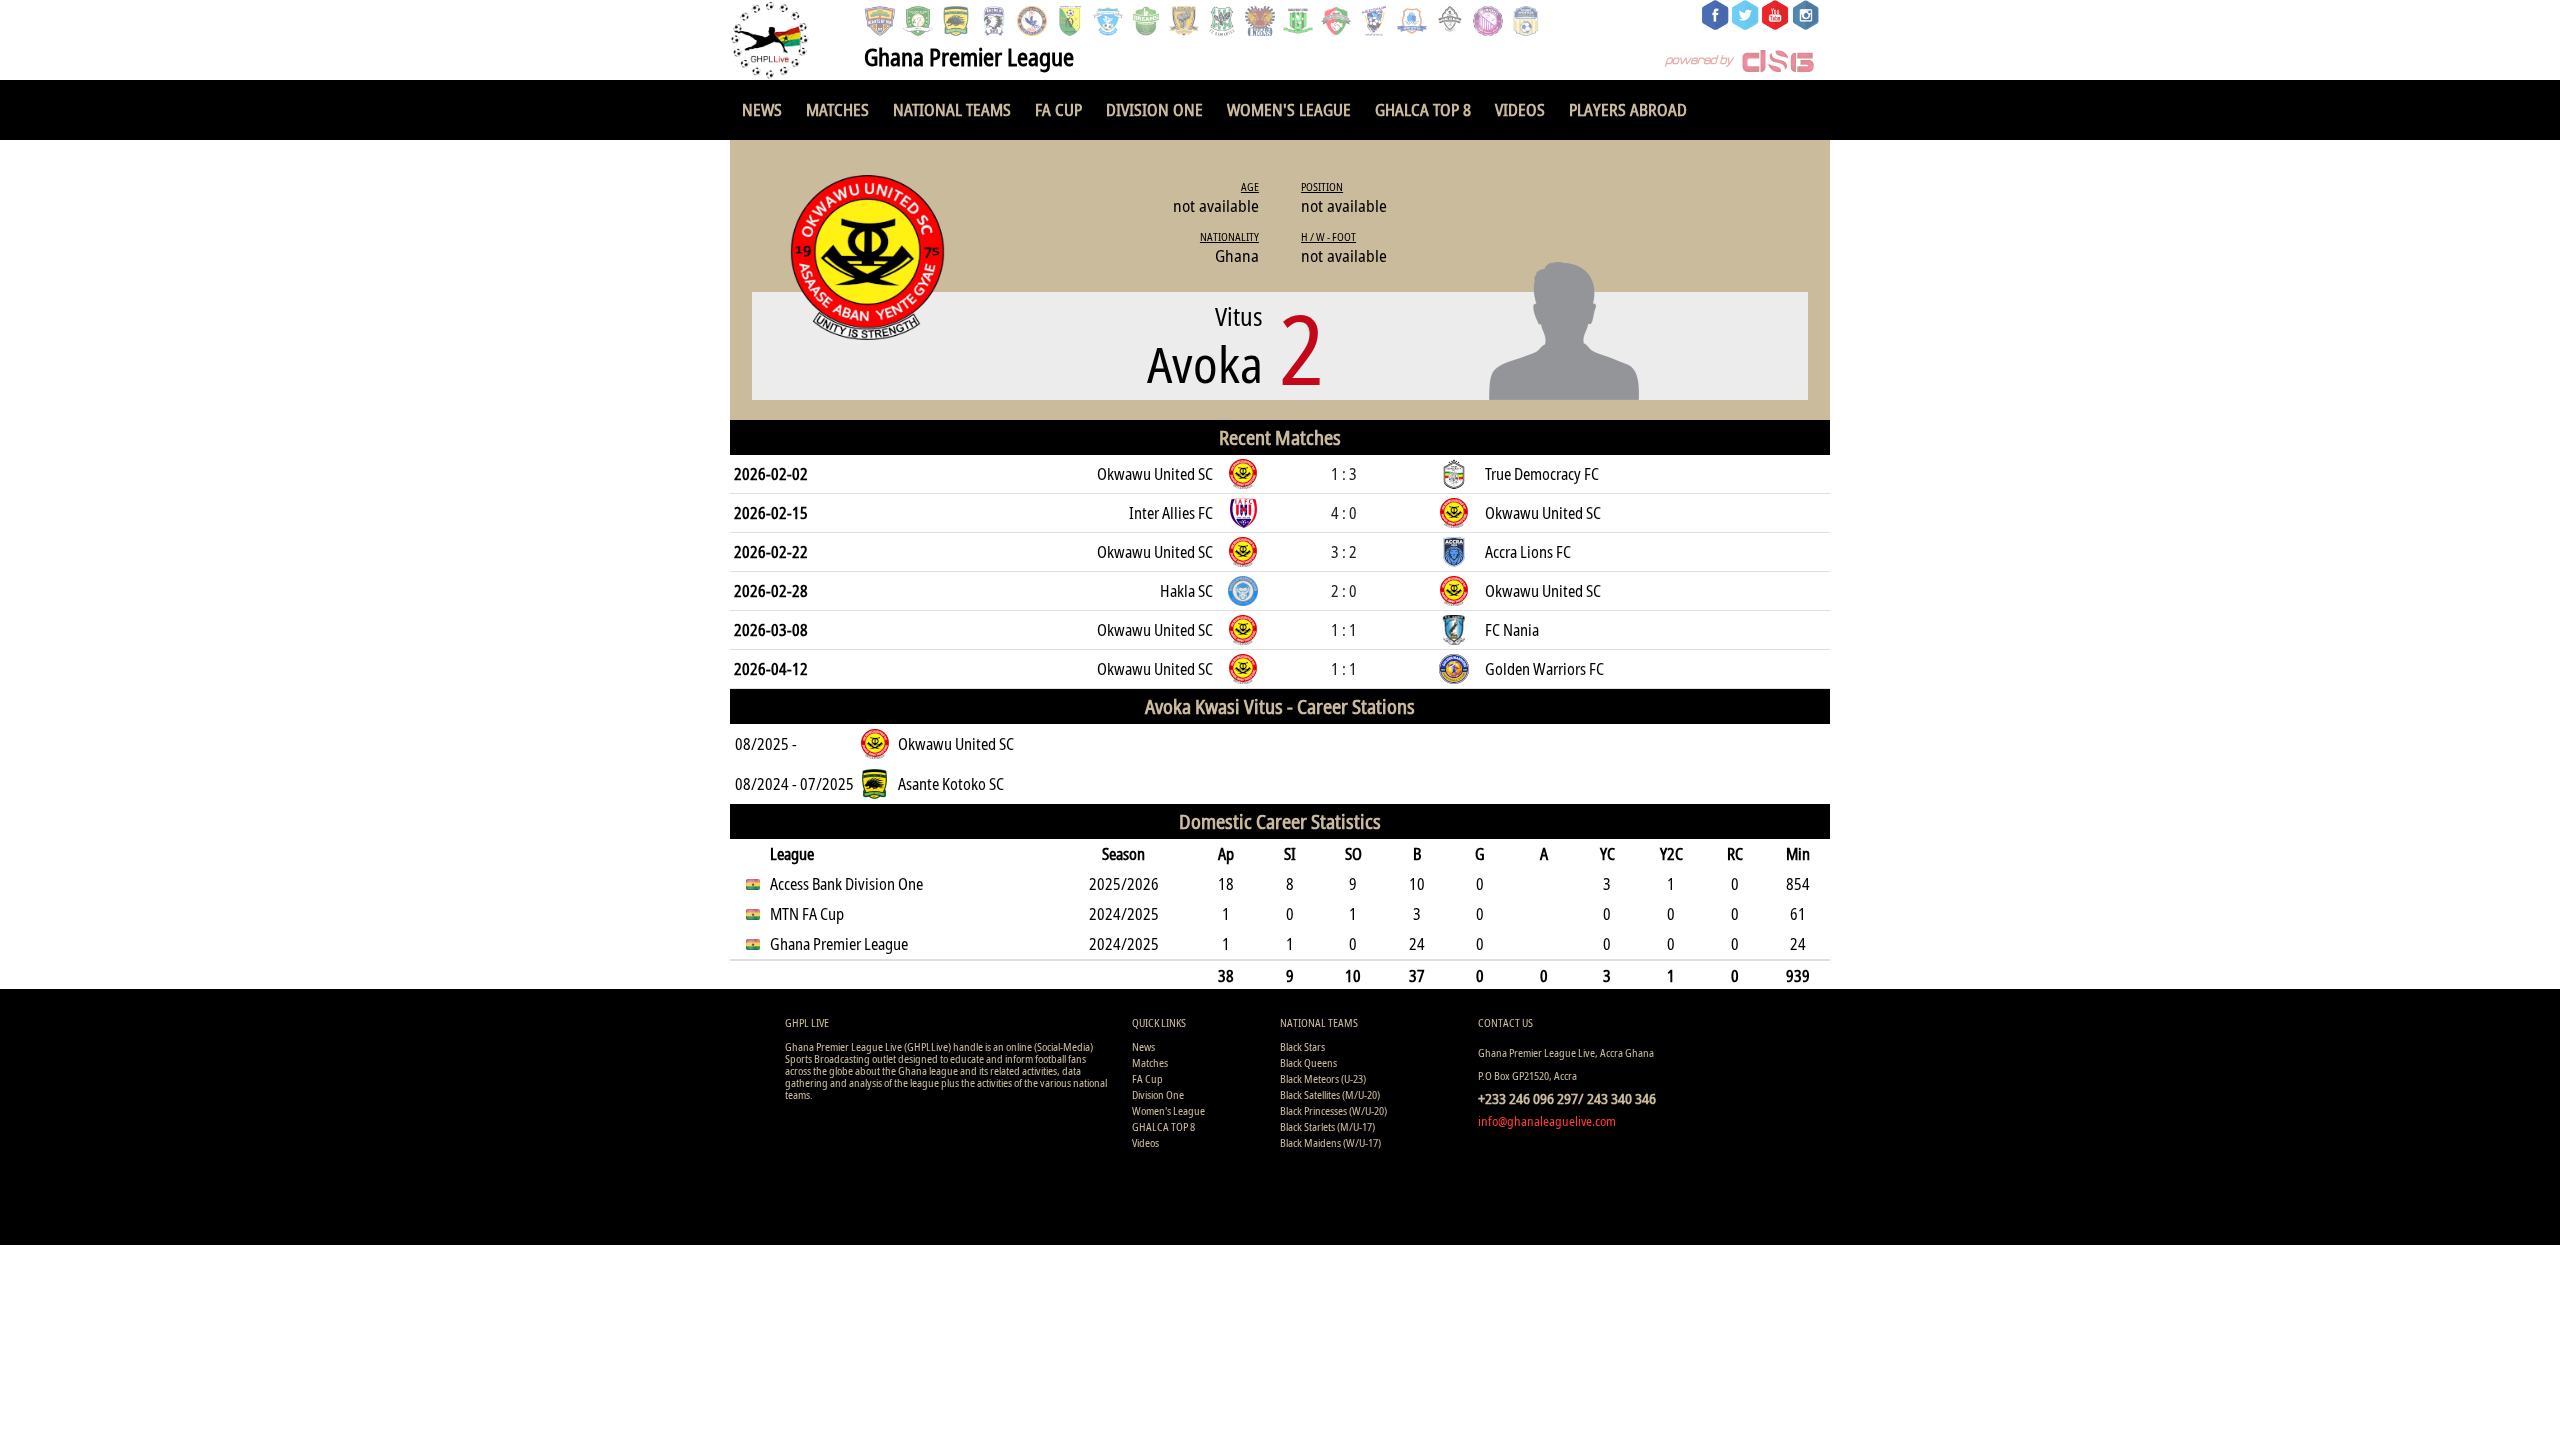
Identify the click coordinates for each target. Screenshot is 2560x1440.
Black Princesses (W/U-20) (1333, 1110)
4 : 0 (1344, 513)
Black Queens (1308, 1062)
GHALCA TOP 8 (1423, 109)
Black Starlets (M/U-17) (1327, 1126)
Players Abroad (1628, 109)
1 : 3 (1344, 474)
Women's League (1289, 109)
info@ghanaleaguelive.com (1547, 1121)
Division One (1154, 109)
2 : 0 (1344, 591)
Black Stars (1302, 1046)
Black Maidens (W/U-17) (1330, 1142)
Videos (1520, 109)
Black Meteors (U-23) (1323, 1078)
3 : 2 (1344, 552)
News (762, 109)
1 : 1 (1344, 630)
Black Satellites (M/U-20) (1330, 1094)
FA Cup (1058, 109)
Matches (837, 109)
